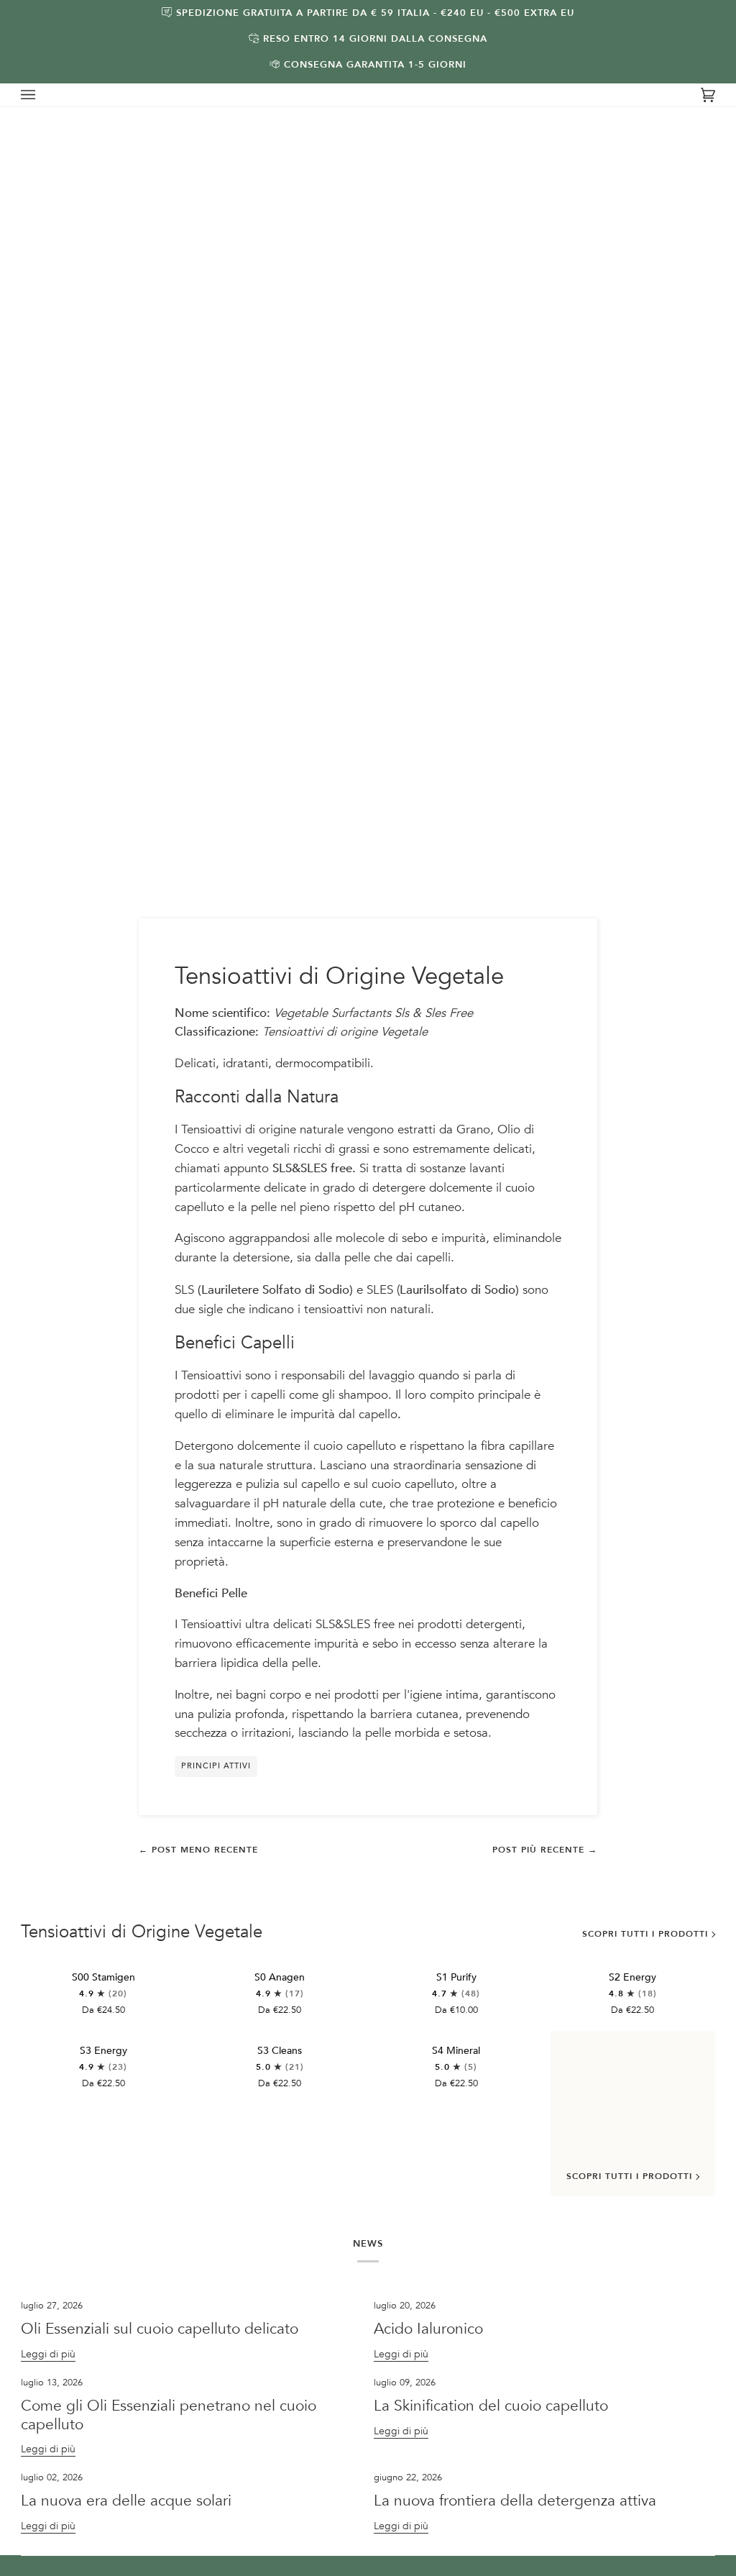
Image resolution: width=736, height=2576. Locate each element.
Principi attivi (216, 1766)
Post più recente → (545, 1850)
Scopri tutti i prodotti (645, 1934)
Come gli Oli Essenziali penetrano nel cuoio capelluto (169, 2415)
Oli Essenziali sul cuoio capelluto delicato (160, 2329)
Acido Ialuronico (431, 2329)
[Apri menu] (42, 95)
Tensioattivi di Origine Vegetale (142, 1932)
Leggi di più (48, 2354)
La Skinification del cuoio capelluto (491, 2406)
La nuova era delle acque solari (126, 2501)
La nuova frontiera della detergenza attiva (515, 2501)
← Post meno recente (198, 1850)
